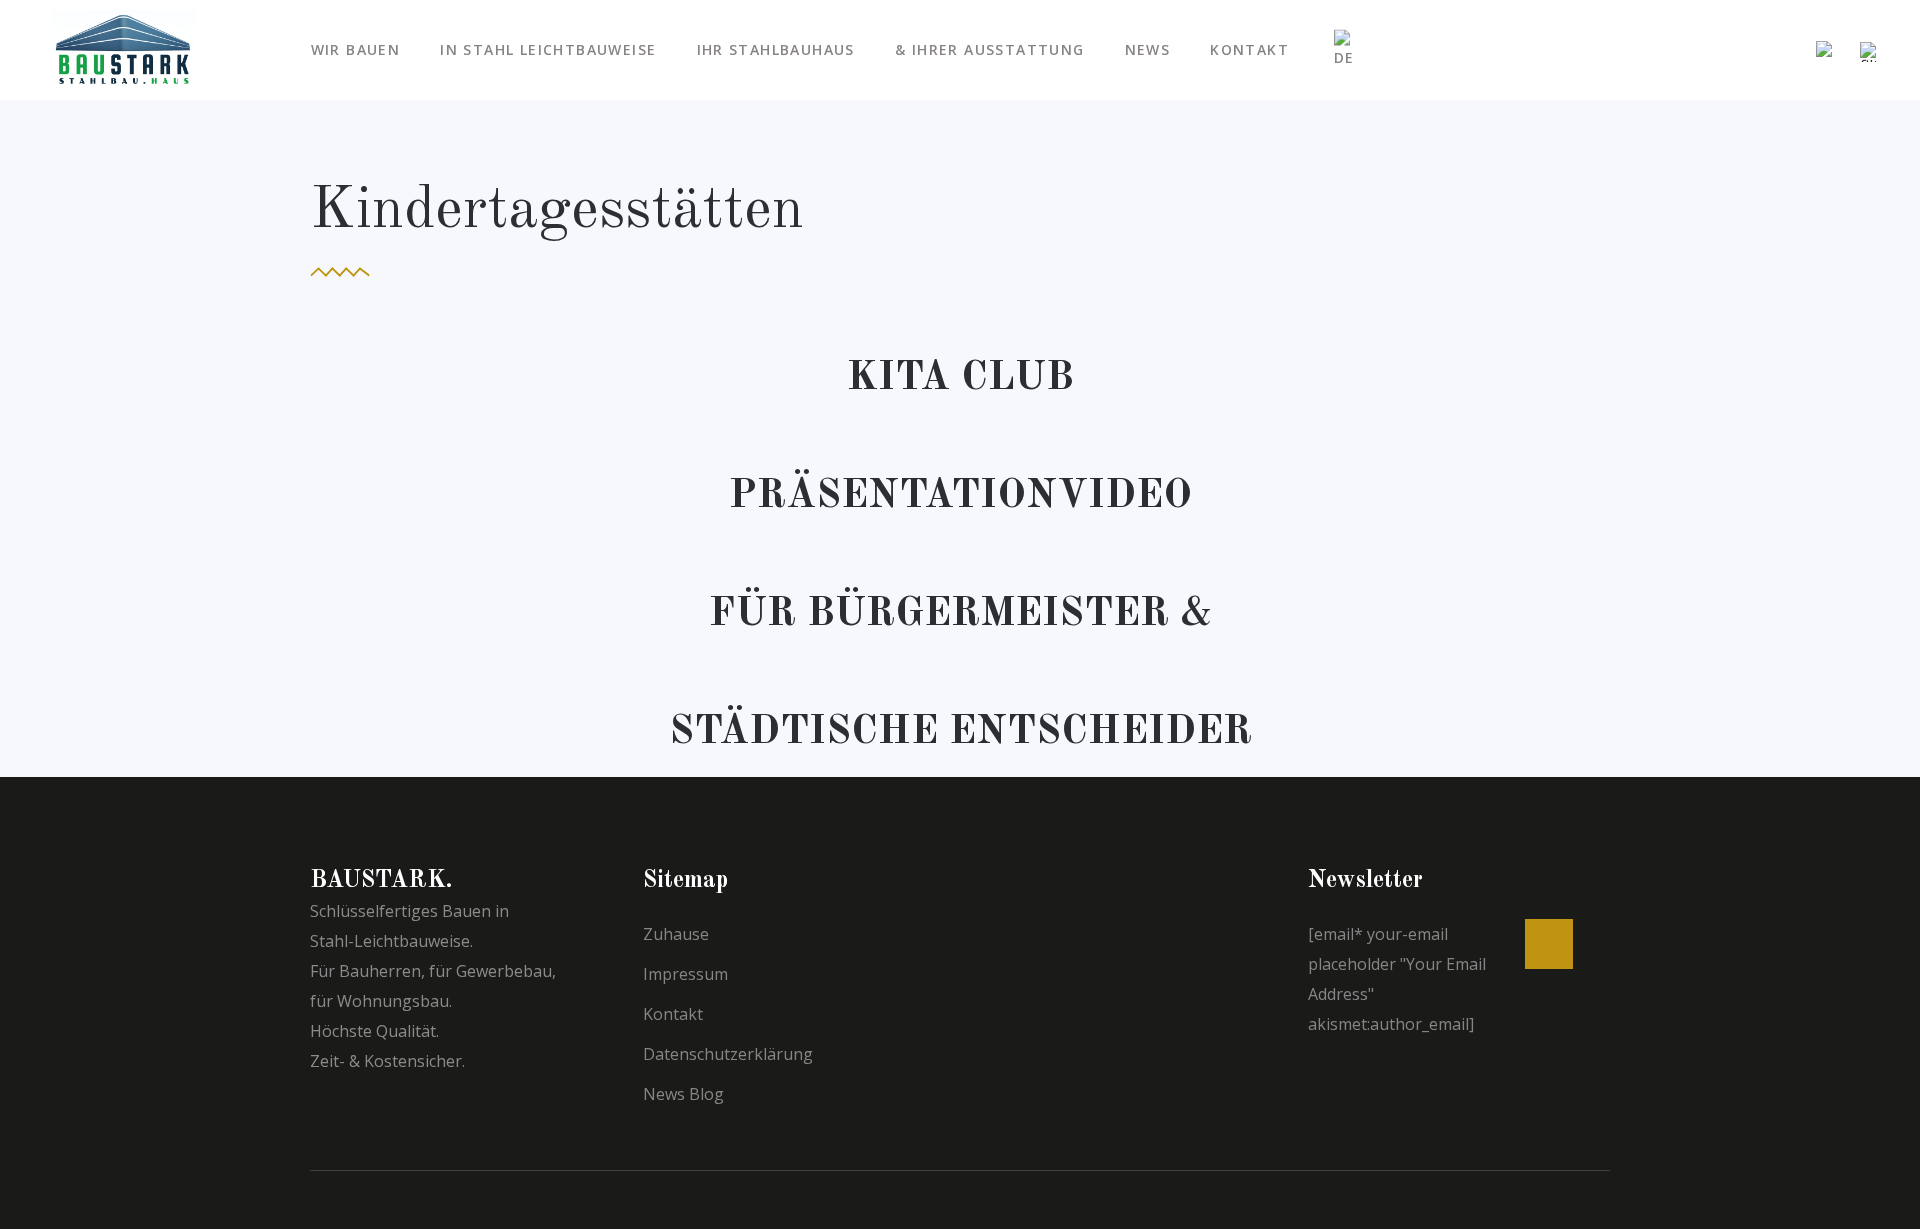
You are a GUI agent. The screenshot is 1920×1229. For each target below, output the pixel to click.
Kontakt (673, 1014)
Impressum (685, 974)
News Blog (683, 1094)
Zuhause (676, 934)
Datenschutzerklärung (728, 1054)
